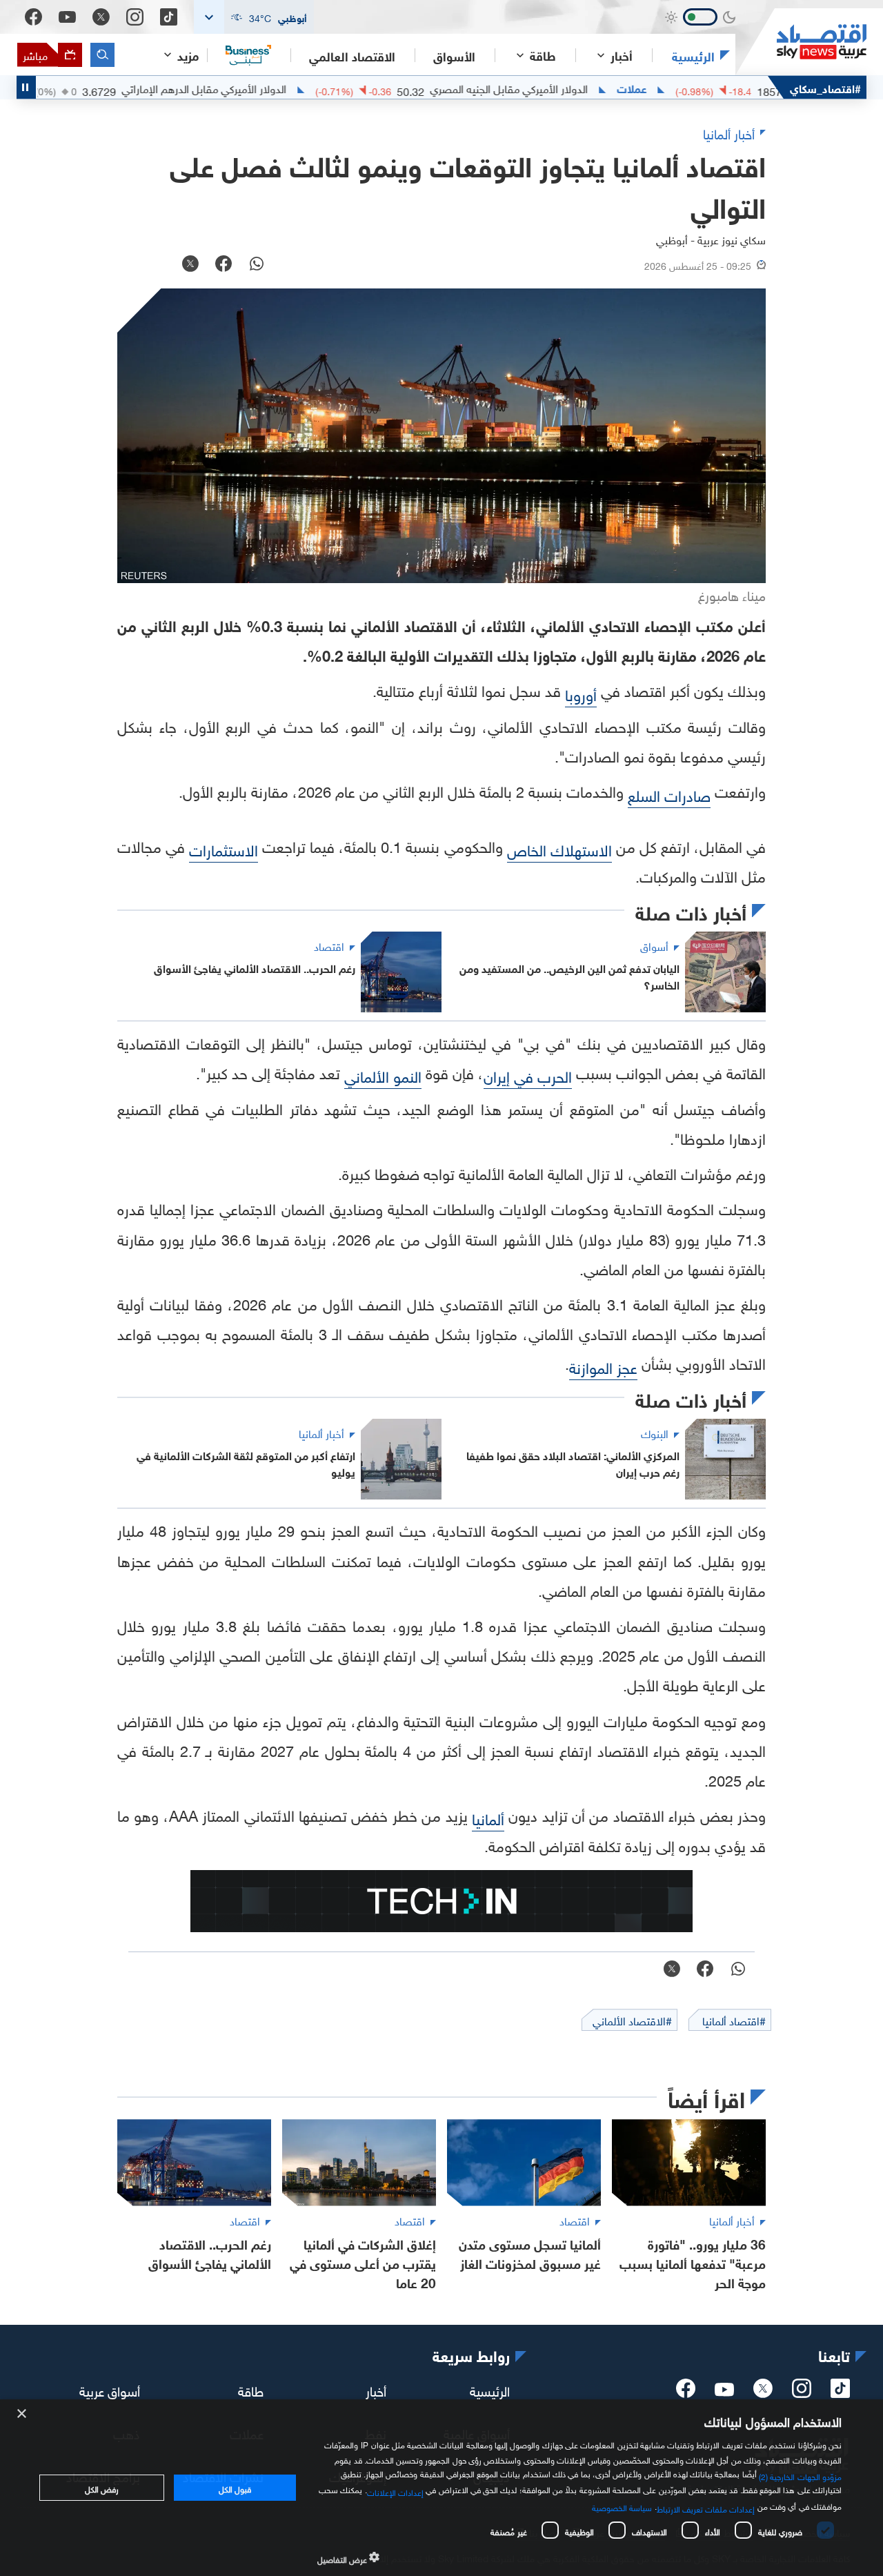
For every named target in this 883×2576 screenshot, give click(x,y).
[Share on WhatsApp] (257, 265)
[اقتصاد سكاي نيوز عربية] (801, 42)
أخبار (376, 2390)
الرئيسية (693, 55)
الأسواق (454, 55)
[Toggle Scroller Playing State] (26, 87)
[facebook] (686, 2392)
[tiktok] (840, 2392)
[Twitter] (101, 17)
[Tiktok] (169, 17)
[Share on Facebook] (224, 265)
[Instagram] (135, 17)
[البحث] (102, 55)
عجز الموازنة (603, 1366)
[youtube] (724, 2391)
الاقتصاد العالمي (352, 55)
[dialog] (441, 2488)
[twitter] (763, 2392)
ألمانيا (488, 1817)
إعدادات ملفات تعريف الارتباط (706, 2508)
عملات (693, 88)
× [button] (22, 2414)
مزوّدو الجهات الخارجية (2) (800, 2475)
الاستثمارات (224, 848)
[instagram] (802, 2392)
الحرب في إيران (528, 1075)
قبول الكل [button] (235, 2488)
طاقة (251, 2390)
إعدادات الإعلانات (395, 2491)
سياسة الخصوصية (622, 2506)
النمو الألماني (383, 1075)
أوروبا (581, 693)
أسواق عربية (110, 2390)
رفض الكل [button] (102, 2488)
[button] (254, 17)
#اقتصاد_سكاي (825, 87)
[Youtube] (67, 17)
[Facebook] (33, 17)
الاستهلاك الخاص (559, 848)
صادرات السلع (669, 794)
